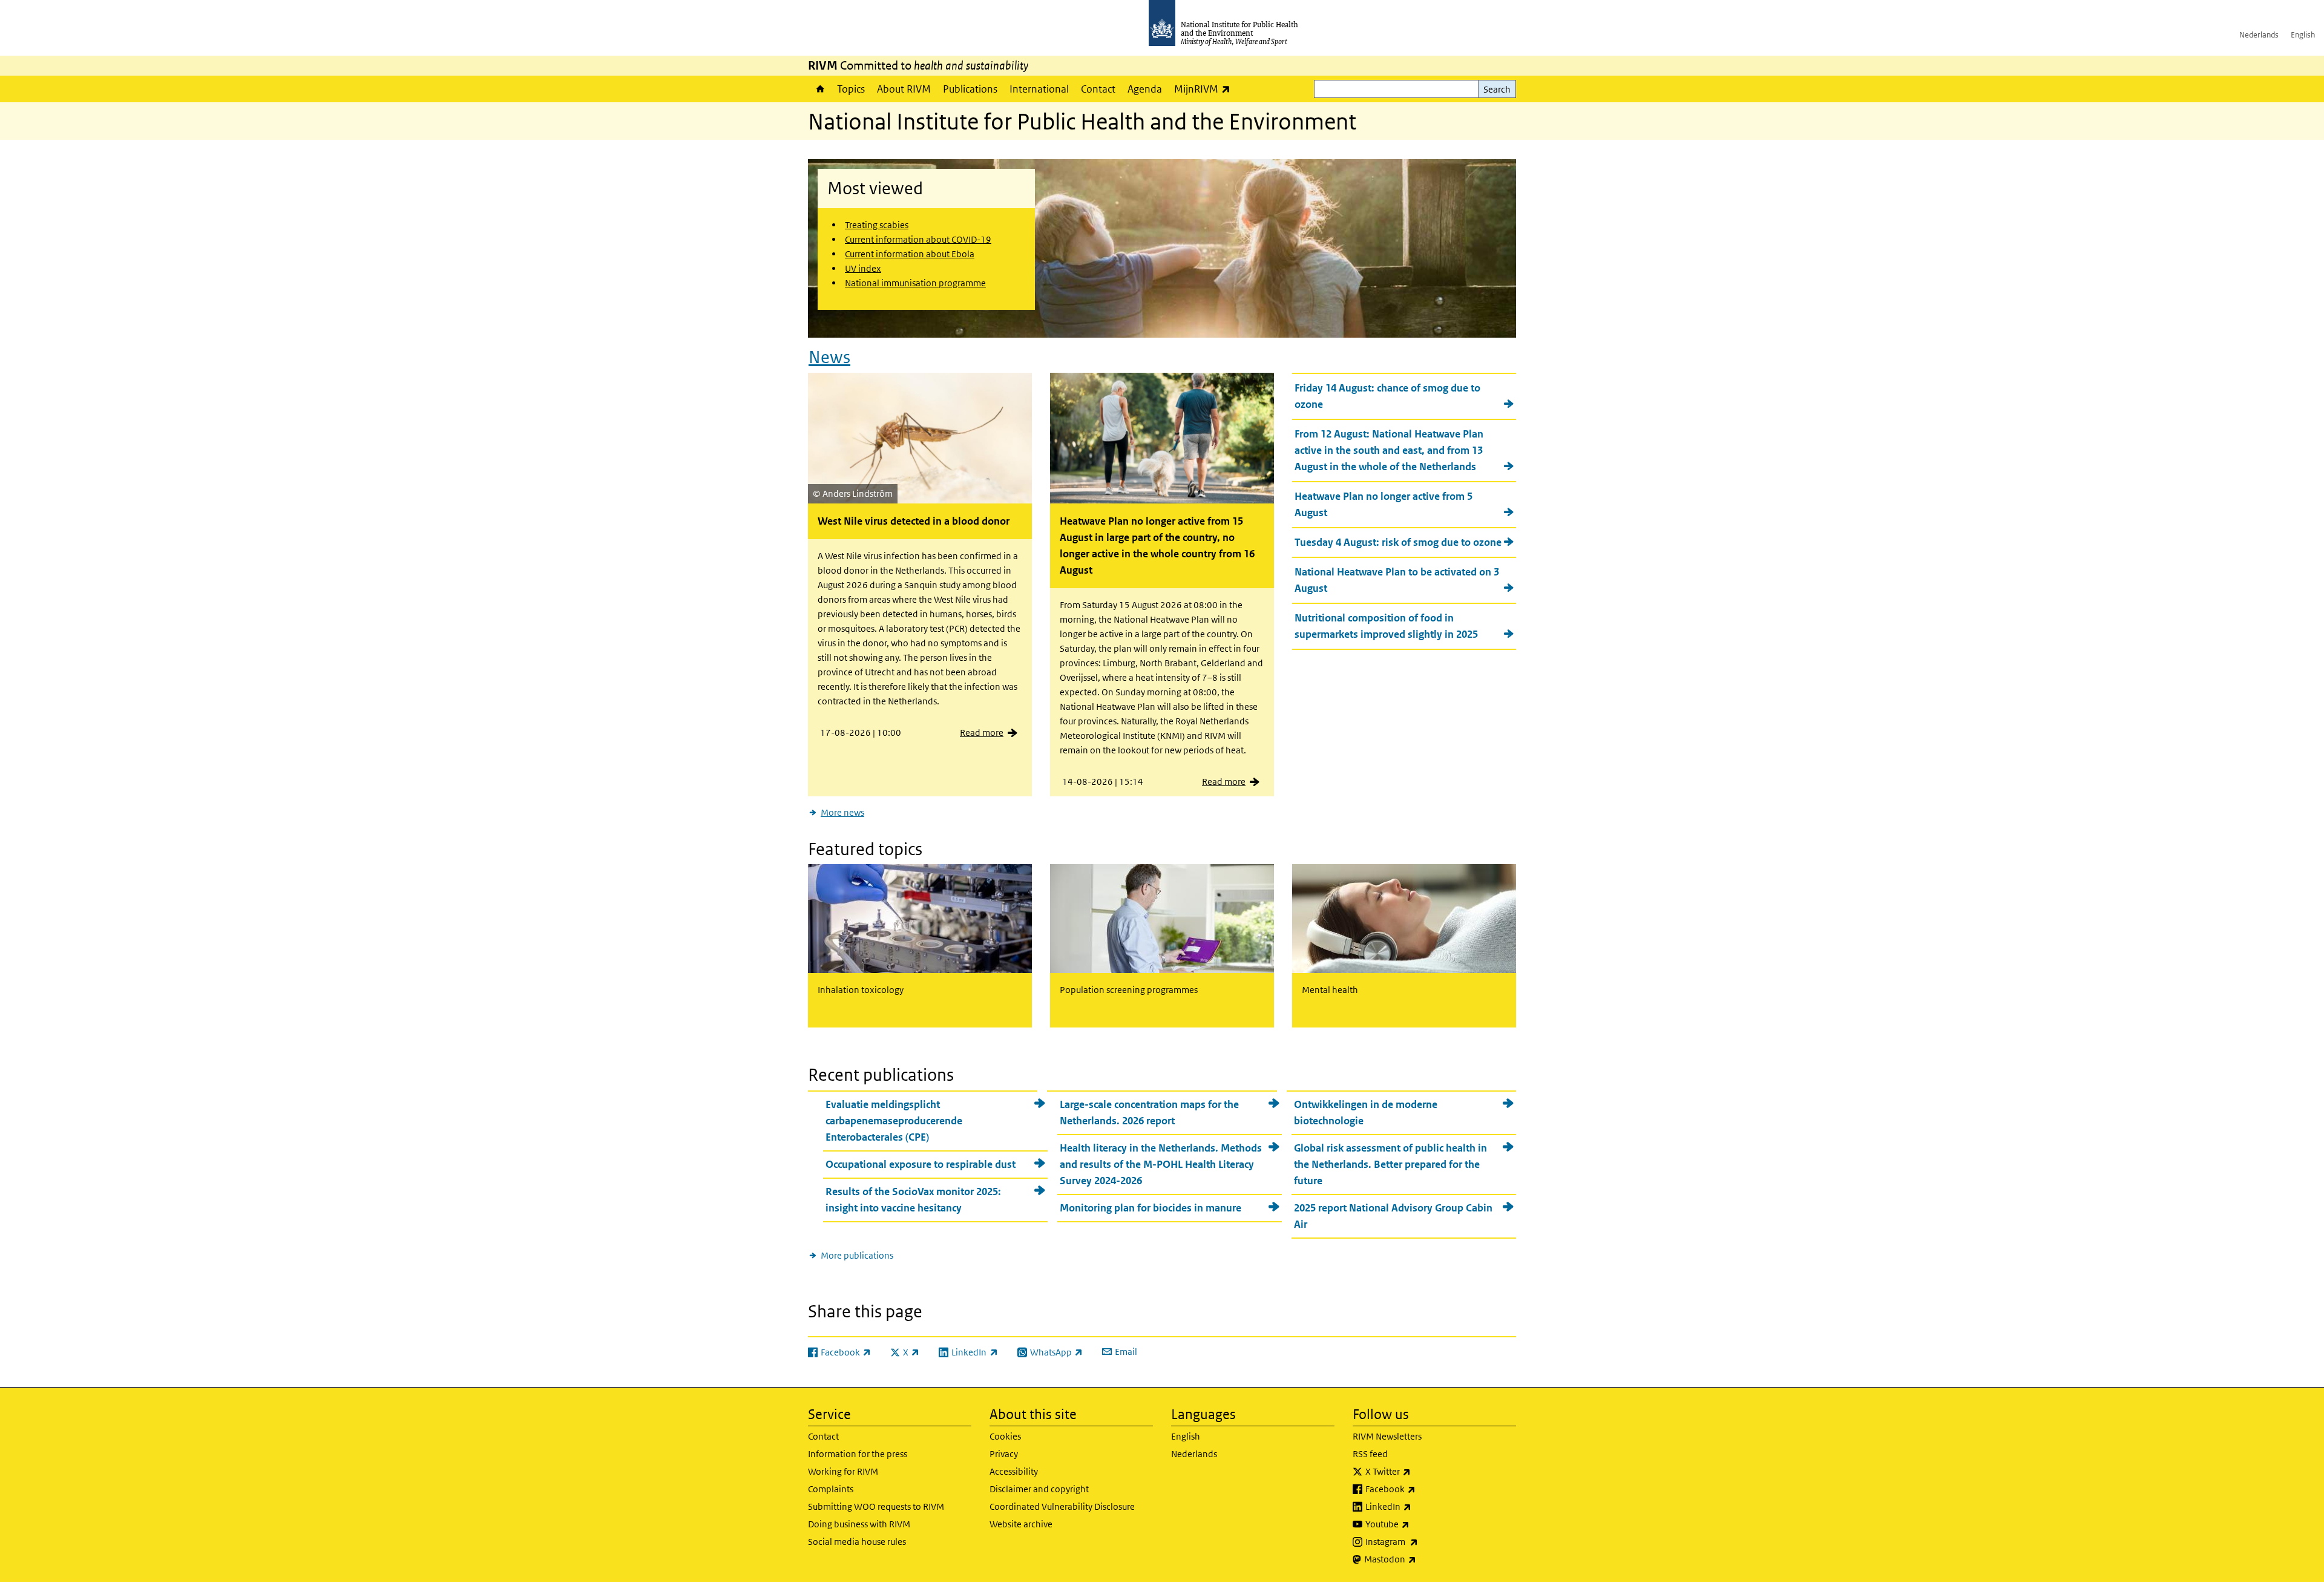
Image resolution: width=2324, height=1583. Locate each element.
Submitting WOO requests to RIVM (876, 1506)
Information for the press (858, 1454)
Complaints (831, 1489)
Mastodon (1422, 1559)
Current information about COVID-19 (918, 239)
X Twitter (1420, 1471)
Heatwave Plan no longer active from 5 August (1384, 504)
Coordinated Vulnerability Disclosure (1062, 1506)
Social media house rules (857, 1542)
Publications (970, 89)
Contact (1098, 89)
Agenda (1145, 89)
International (1039, 89)
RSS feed (1370, 1454)
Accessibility (1014, 1471)
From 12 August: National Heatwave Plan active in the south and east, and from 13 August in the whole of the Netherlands (1389, 450)
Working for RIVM (843, 1471)
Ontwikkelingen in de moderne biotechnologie (1366, 1113)
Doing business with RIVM (859, 1524)
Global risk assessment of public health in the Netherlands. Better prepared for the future (1390, 1164)
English (2303, 35)
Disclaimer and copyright (1039, 1489)
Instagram (1423, 1541)
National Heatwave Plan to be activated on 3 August (1397, 580)
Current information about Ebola (910, 254)
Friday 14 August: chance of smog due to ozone (1387, 396)
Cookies (1005, 1436)
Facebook (1422, 1489)
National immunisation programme (915, 283)
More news (842, 812)
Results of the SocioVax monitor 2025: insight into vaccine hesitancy (913, 1200)
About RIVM (904, 89)
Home (819, 89)
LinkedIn (1420, 1506)
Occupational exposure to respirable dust (921, 1164)
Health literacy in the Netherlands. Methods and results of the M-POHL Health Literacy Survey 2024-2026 (1161, 1164)
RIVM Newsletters (1387, 1436)
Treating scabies (877, 225)
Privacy (1004, 1454)
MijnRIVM (1205, 89)
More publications (857, 1255)
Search (1497, 89)
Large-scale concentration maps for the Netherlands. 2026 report (1149, 1113)
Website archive (1021, 1524)
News (829, 357)
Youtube (1419, 1524)
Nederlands (2259, 35)
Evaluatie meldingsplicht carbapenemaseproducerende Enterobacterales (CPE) (894, 1121)
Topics (851, 89)
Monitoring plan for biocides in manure (1151, 1208)
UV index (863, 268)
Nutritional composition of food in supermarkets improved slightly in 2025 (1386, 626)
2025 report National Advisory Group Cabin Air (1393, 1216)
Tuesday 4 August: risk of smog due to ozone (1398, 542)
